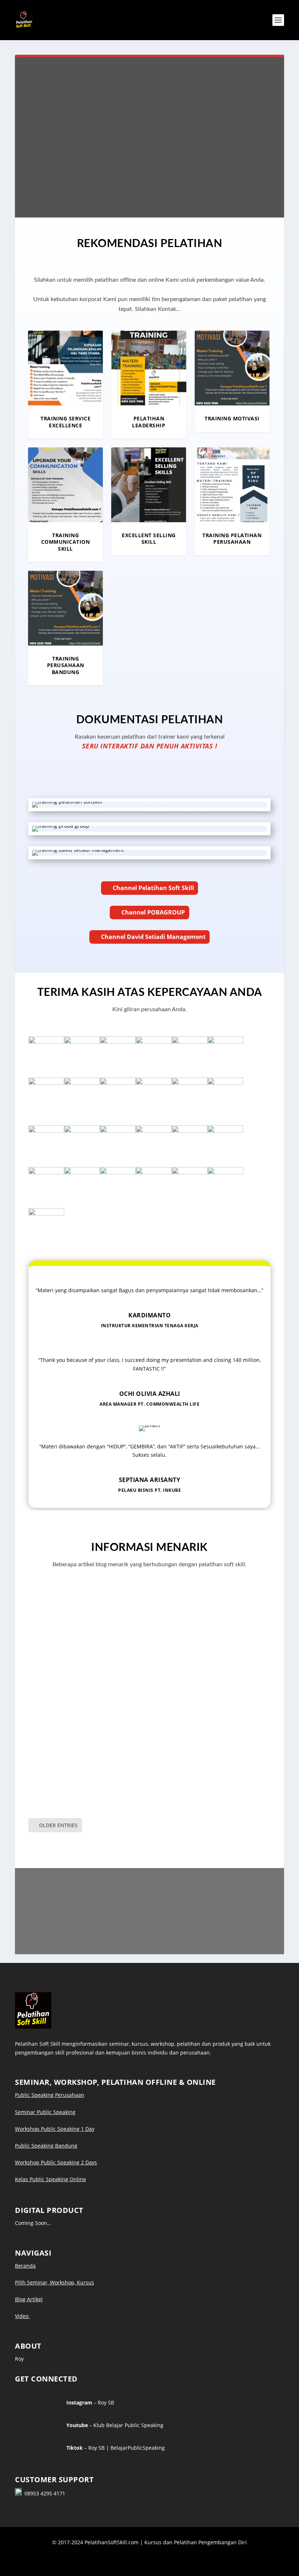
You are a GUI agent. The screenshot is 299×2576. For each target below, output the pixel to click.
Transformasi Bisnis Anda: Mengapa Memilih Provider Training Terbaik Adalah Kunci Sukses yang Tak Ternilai (142, 1779)
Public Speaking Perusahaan (50, 2095)
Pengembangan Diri (60, 1795)
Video (22, 2316)
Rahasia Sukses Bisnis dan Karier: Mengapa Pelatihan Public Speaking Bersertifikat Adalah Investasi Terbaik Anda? (140, 1632)
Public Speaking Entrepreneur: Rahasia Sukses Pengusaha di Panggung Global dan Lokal (146, 1703)
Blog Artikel (29, 2299)
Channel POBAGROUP (153, 912)
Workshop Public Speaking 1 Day (55, 2129)
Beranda (25, 2266)
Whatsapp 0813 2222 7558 (152, 1928)
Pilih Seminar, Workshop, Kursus (55, 2282)
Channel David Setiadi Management (153, 937)
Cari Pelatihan (95, 155)
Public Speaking (55, 1653)
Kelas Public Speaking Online (51, 2179)
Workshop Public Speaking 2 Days (56, 2162)
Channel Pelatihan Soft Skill (153, 888)
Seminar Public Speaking (45, 2112)
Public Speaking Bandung (46, 2146)
